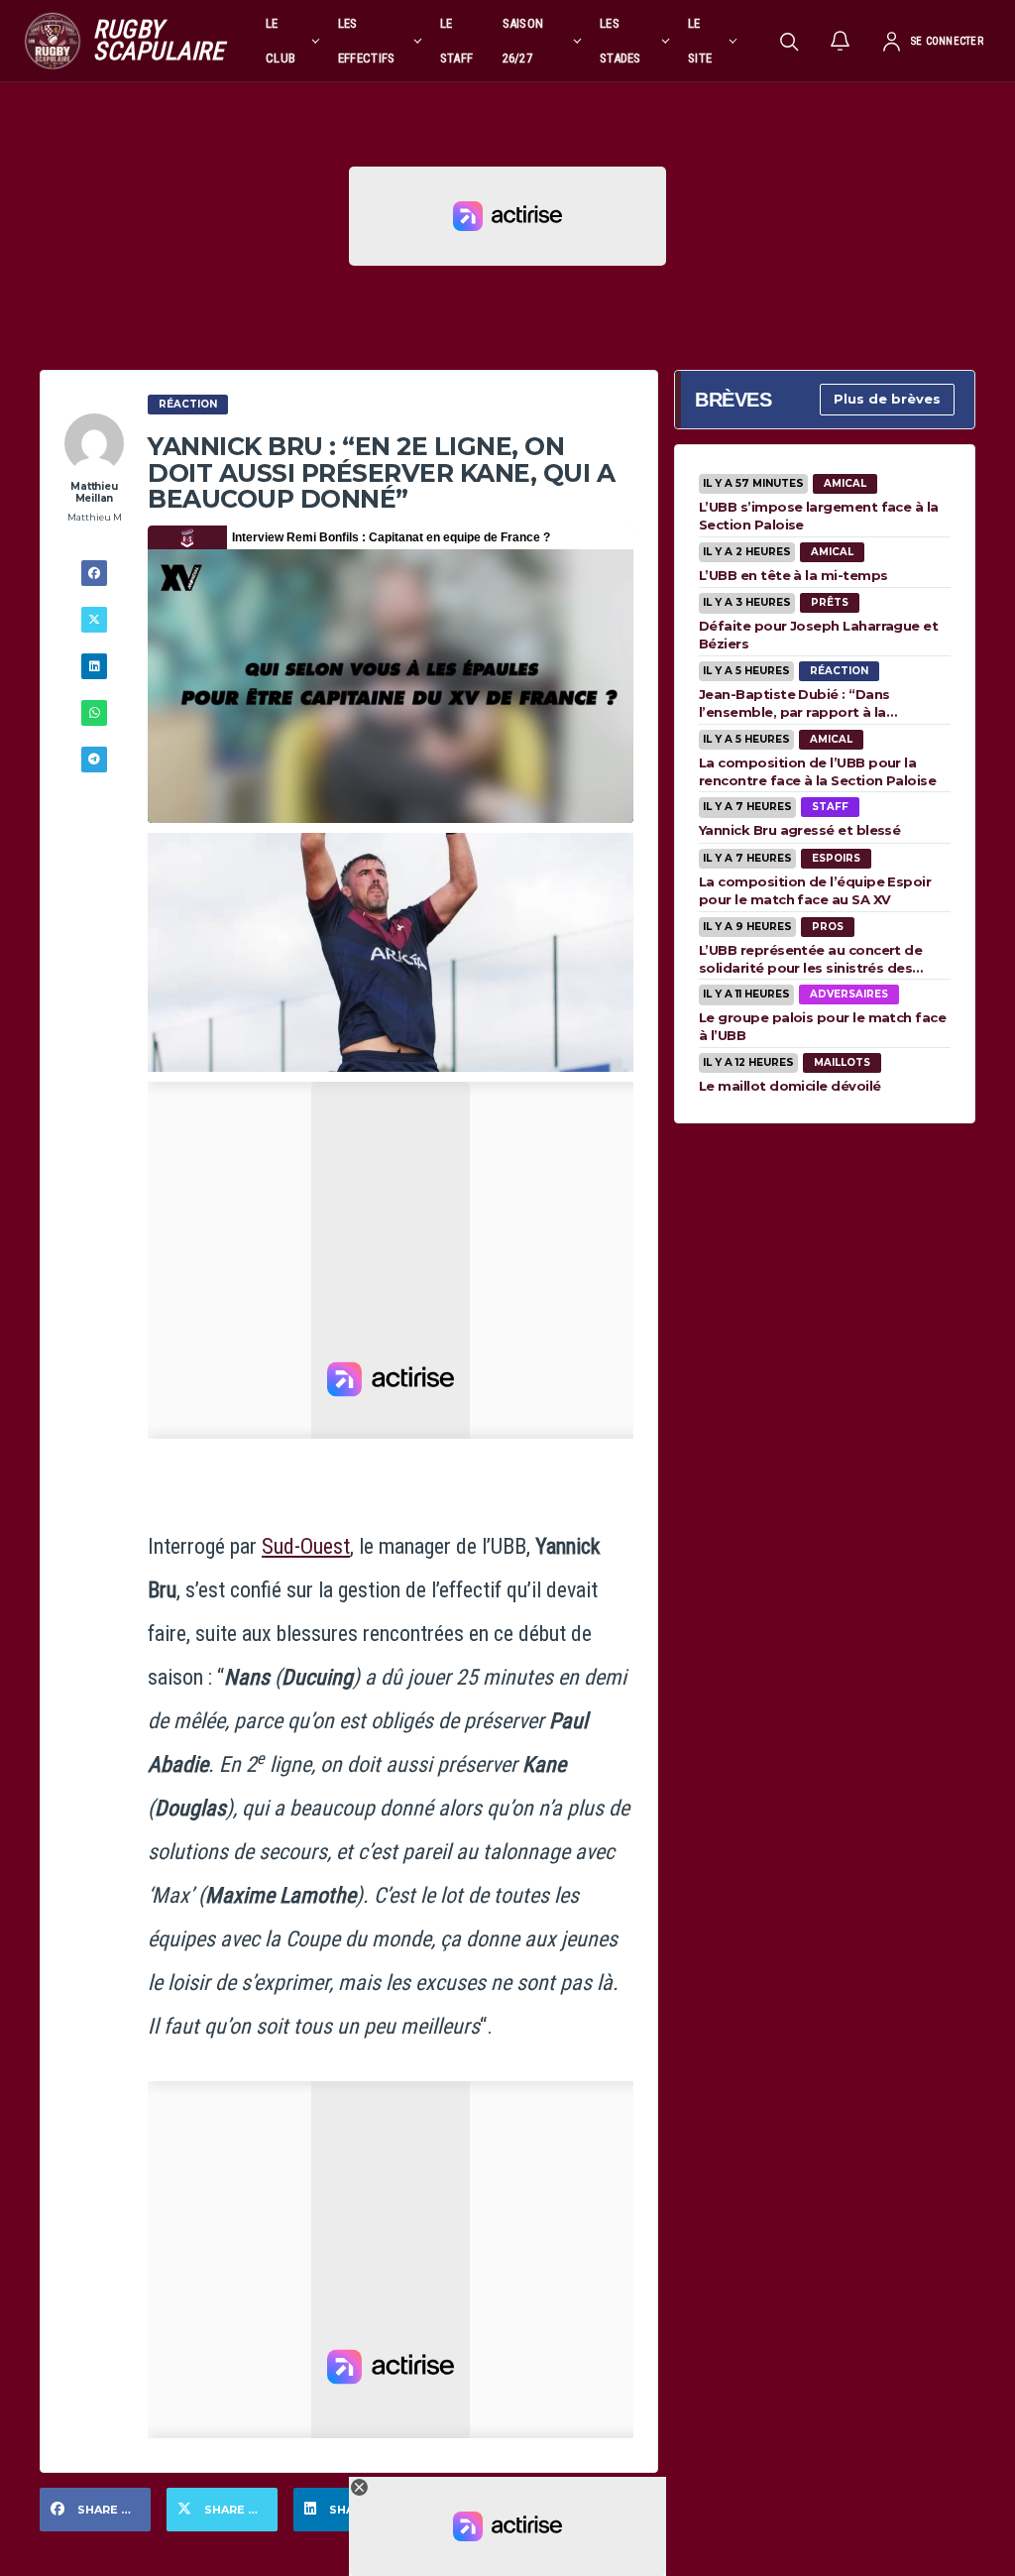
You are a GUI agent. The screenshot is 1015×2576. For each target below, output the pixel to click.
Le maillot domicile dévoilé (789, 1086)
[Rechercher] (789, 41)
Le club (281, 41)
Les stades (620, 41)
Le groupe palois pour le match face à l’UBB (822, 1026)
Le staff (457, 41)
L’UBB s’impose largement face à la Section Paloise (819, 516)
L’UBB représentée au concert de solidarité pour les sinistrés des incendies (810, 959)
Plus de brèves (887, 399)
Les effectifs (367, 41)
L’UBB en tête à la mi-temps (793, 575)
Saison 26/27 (523, 41)
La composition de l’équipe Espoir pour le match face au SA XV (815, 890)
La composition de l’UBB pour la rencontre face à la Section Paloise (817, 771)
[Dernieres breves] (841, 41)
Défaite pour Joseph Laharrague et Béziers (818, 635)
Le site (700, 41)
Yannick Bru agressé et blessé (799, 830)
